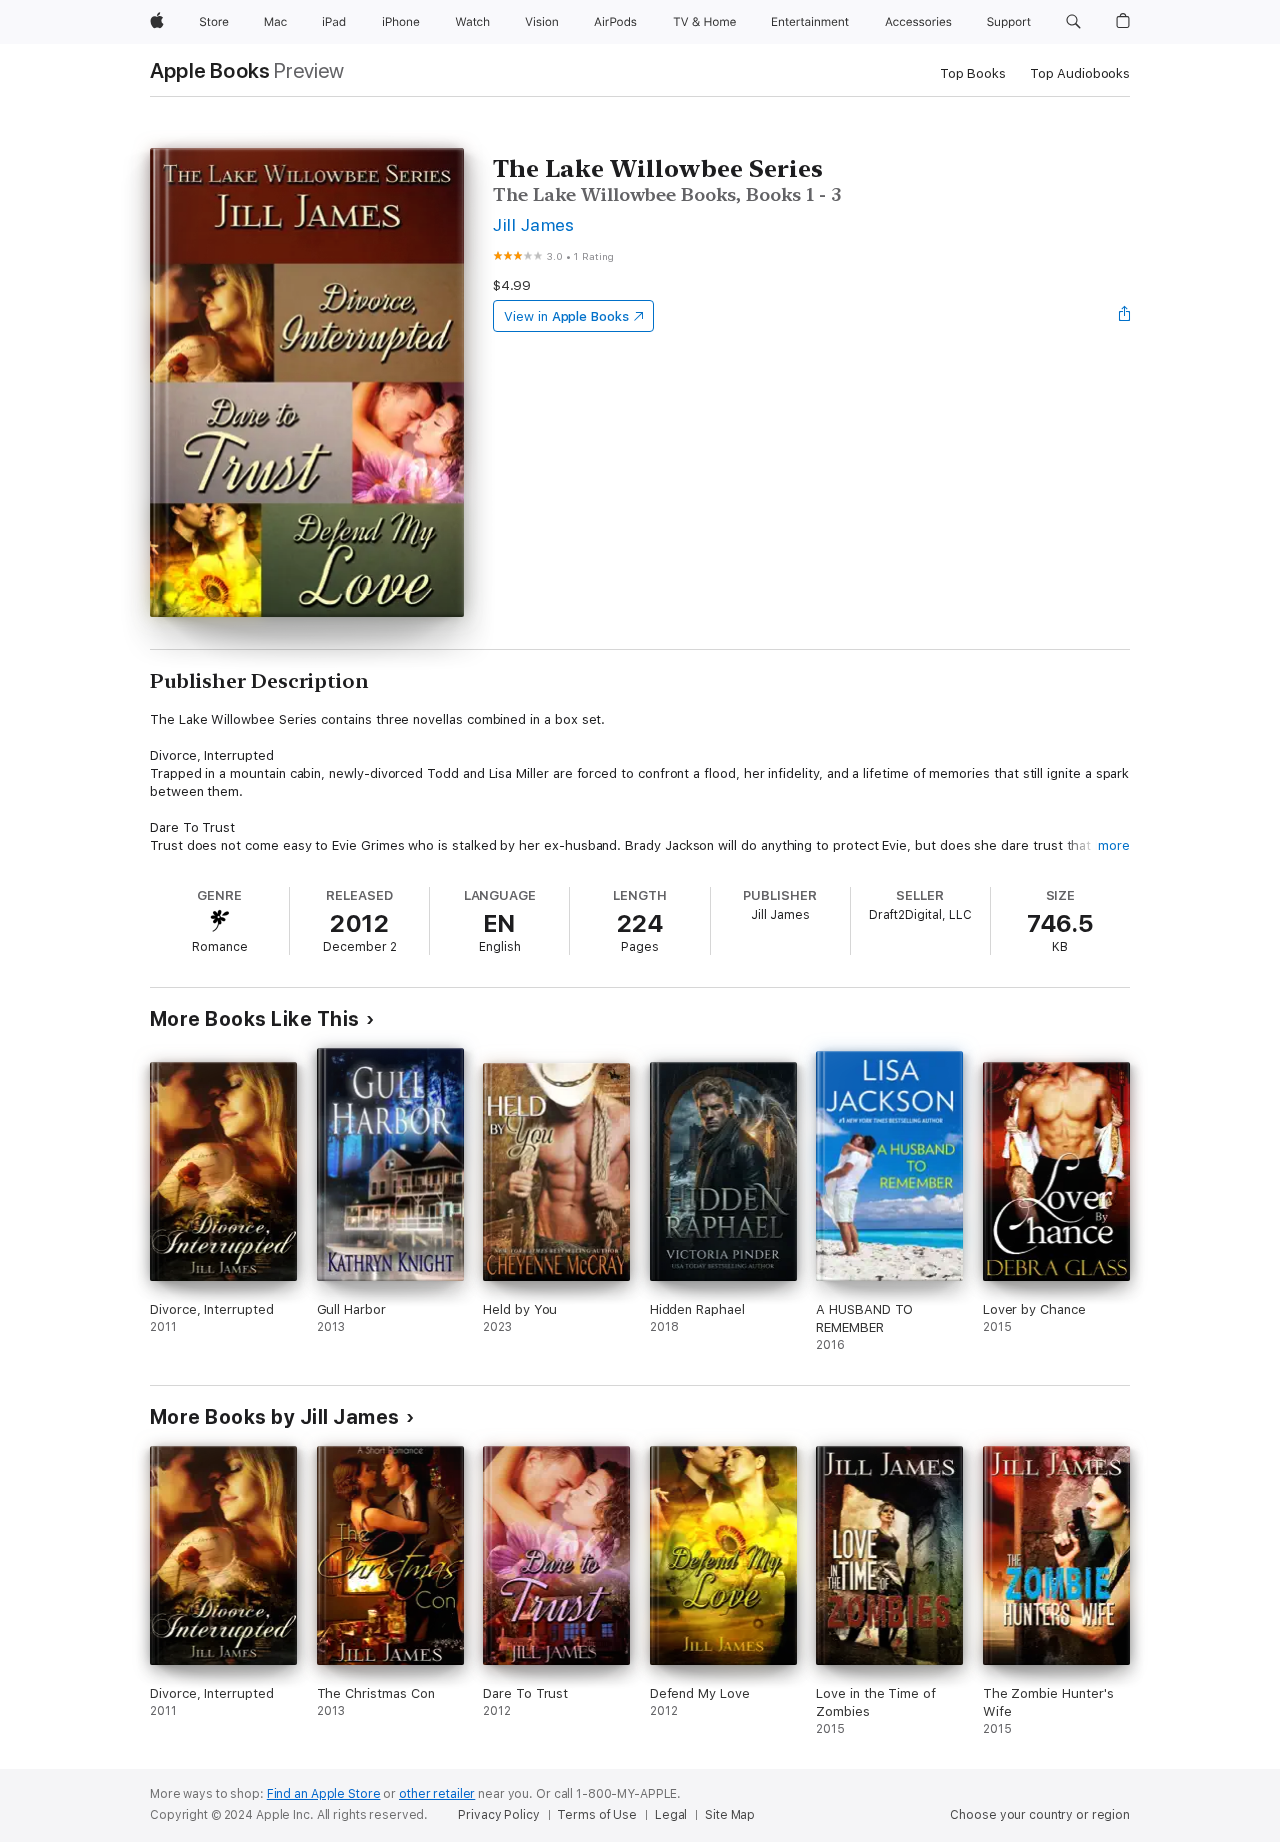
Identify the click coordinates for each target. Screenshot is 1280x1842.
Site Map (730, 1815)
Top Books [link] (973, 73)
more (1114, 845)
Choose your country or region (1040, 1815)
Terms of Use (597, 1815)
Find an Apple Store (324, 1794)
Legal (671, 1815)
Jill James (534, 224)
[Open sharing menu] (1125, 316)
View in (566, 316)
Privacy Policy (498, 1815)
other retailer (437, 1794)
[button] (1073, 22)
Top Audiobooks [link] (1080, 73)
